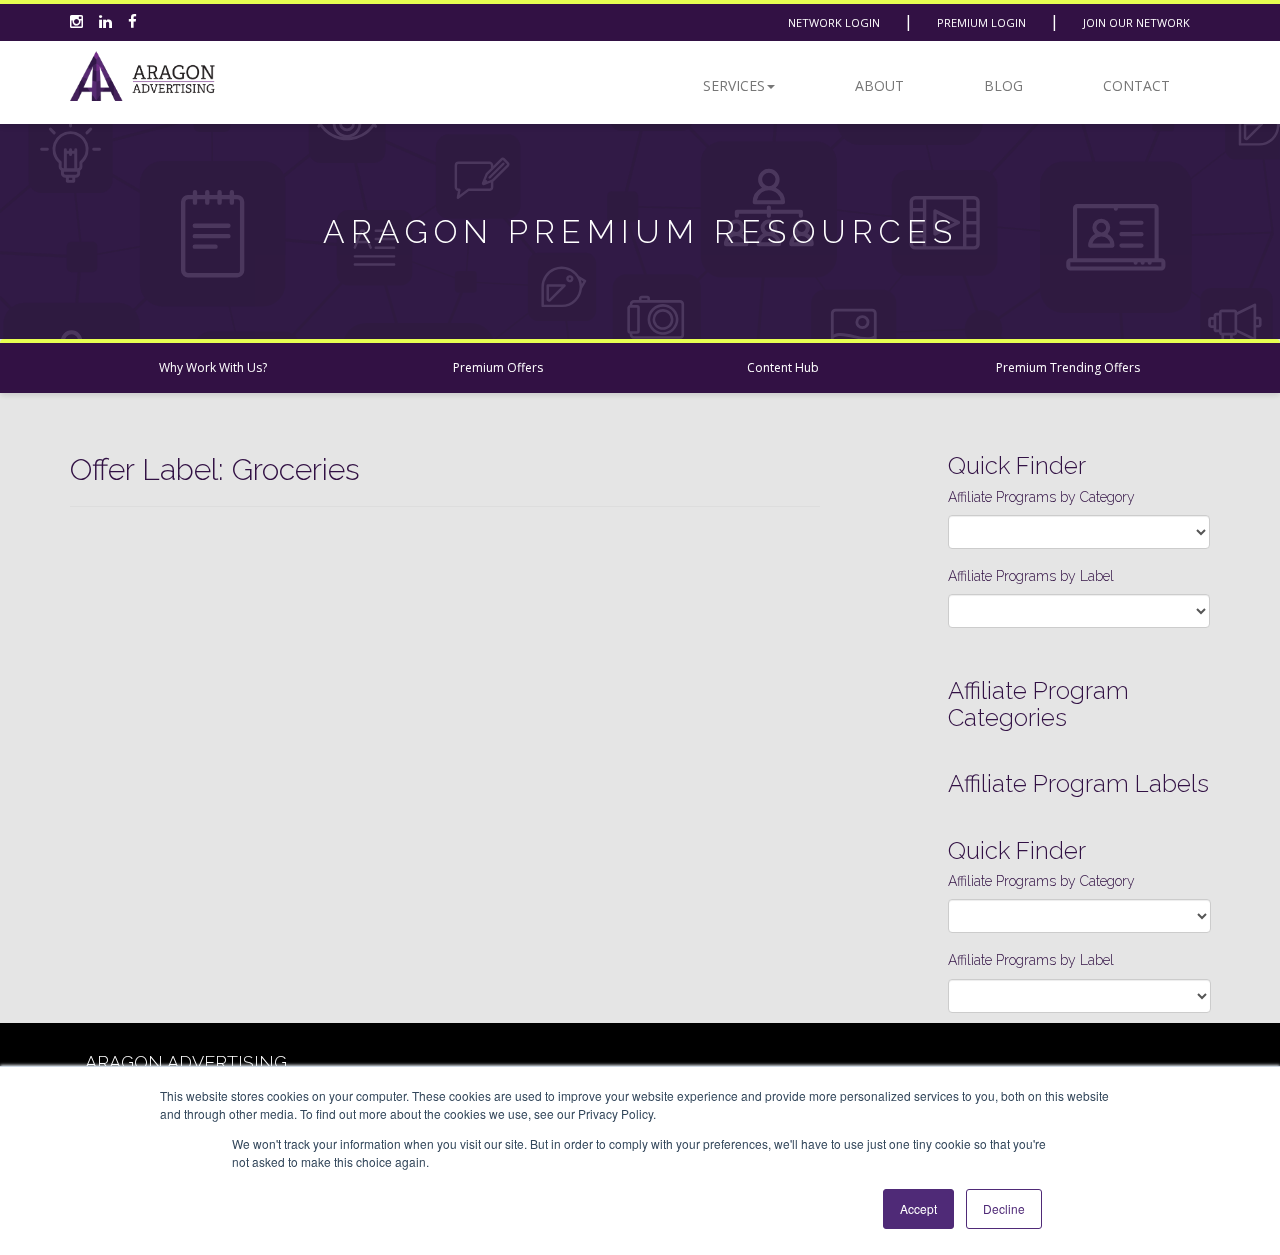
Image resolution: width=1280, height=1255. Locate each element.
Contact (1136, 85)
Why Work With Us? (213, 367)
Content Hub (783, 367)
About (879, 85)
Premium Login (981, 22)
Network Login (834, 22)
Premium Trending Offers (1068, 367)
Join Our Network (1136, 22)
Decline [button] (1004, 1208)
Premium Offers (498, 367)
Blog (1003, 85)
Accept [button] (918, 1208)
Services (734, 85)
